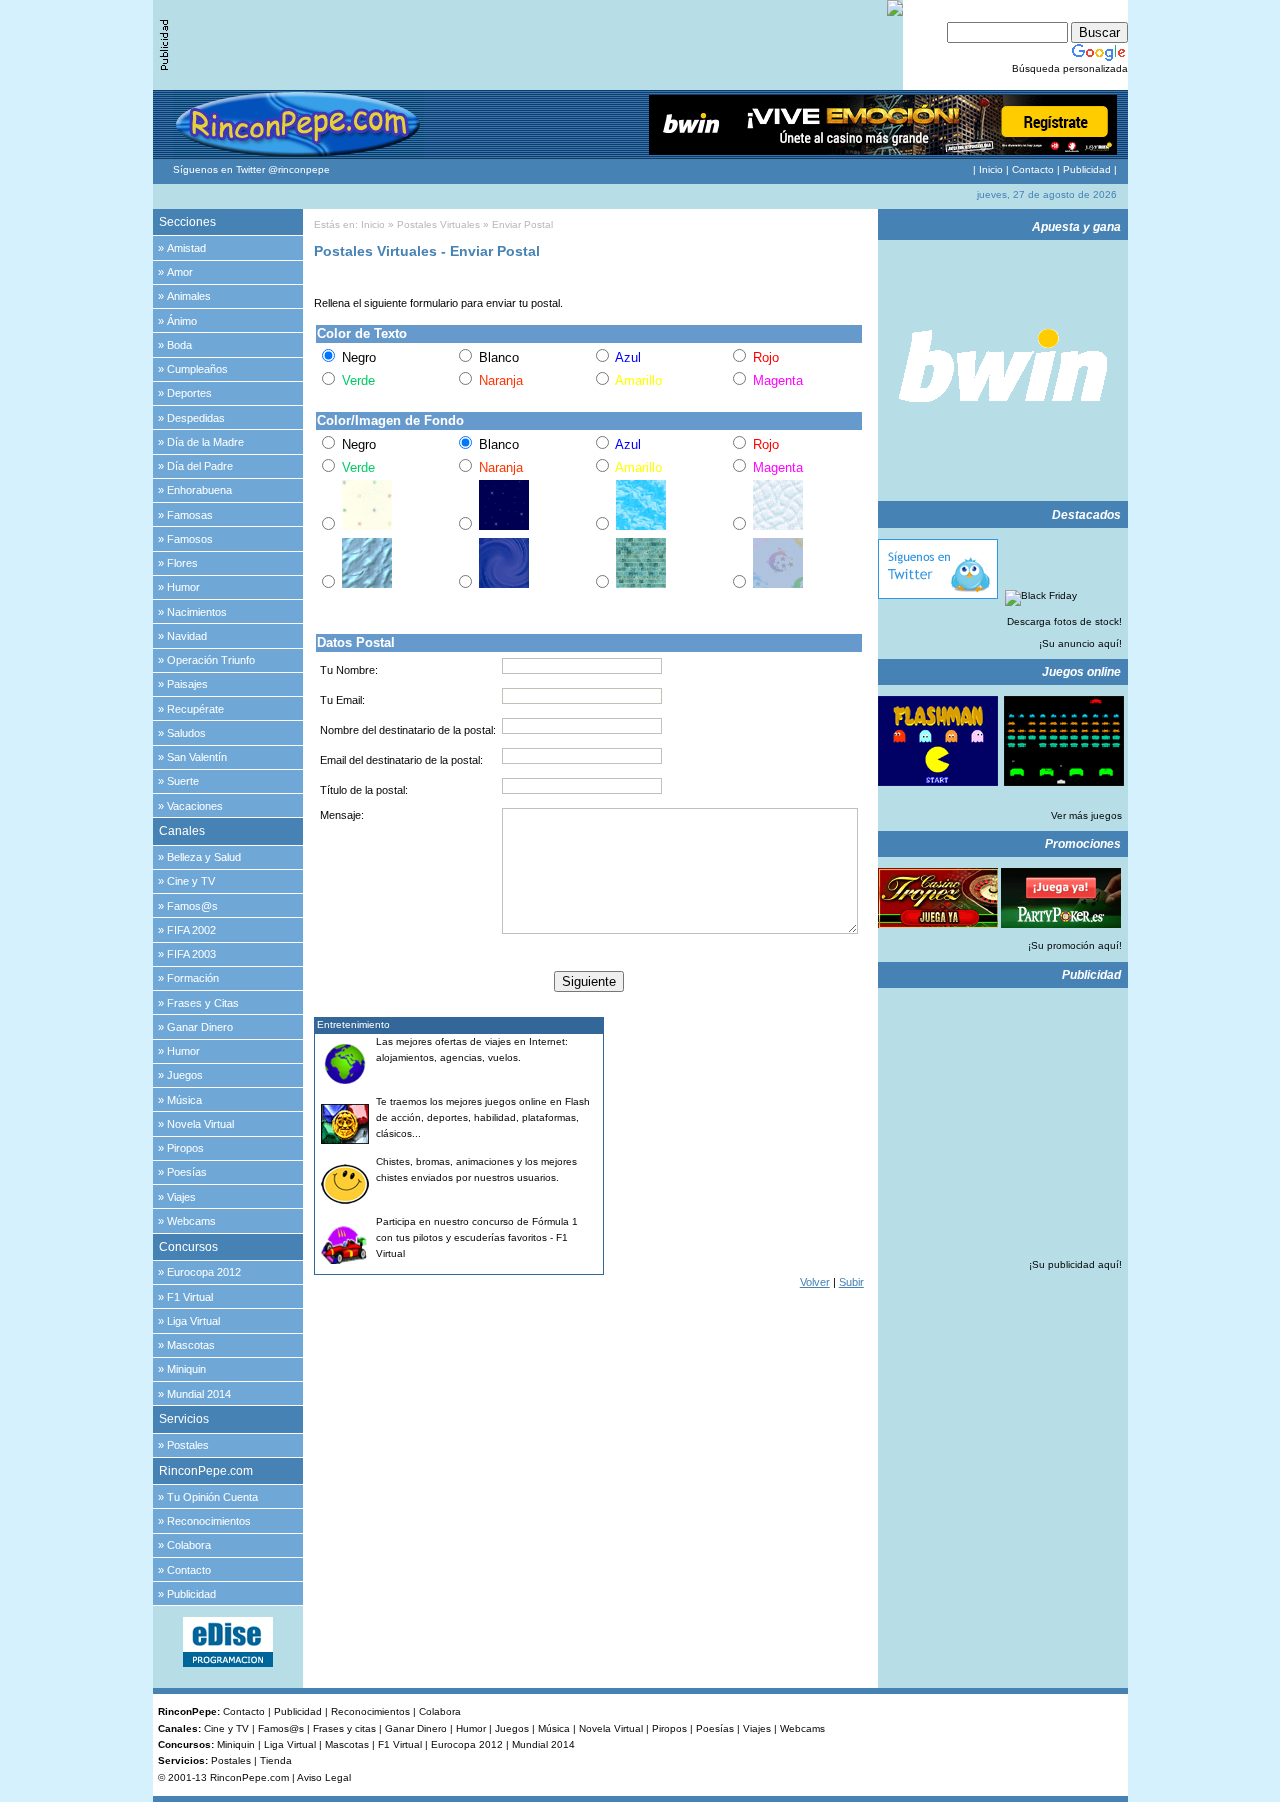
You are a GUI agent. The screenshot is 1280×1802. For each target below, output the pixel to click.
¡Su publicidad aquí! (1075, 1264)
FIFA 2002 (191, 930)
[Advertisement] (739, 1142)
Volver (815, 1282)
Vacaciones (195, 806)
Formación (193, 978)
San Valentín (197, 757)
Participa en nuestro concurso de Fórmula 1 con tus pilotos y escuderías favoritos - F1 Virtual (477, 1237)
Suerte (183, 781)
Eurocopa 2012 (204, 1272)
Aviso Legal (324, 1777)
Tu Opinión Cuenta (212, 1497)
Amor (180, 272)
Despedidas (196, 418)
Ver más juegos (1086, 815)
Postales (188, 1445)
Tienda (276, 1760)
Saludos (186, 733)
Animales (189, 296)
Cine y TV (191, 881)
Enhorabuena (199, 490)
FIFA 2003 (191, 954)
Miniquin (186, 1369)
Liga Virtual (193, 1321)
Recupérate (195, 709)
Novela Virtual (200, 1124)
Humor (183, 587)
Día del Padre (200, 466)
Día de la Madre (205, 442)
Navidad (187, 636)
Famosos (190, 539)
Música (184, 1100)
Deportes (189, 393)
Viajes (181, 1197)
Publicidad (1087, 169)
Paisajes (187, 684)
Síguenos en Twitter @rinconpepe (251, 169)
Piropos (185, 1148)
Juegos (185, 1075)
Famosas (190, 515)
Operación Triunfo (211, 660)
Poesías (187, 1172)
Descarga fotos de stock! (1064, 621)
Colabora (189, 1545)
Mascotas (191, 1345)
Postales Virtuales (438, 224)
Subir (851, 1282)
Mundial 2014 (199, 1394)
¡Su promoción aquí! (1075, 945)
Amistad (186, 248)
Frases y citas (344, 1728)
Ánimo (182, 321)
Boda (179, 345)
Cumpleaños (197, 369)
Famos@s (192, 906)
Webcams (191, 1221)
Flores (182, 563)
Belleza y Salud (204, 857)
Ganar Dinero (200, 1027)
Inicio (991, 169)
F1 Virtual (190, 1297)
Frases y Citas (203, 1003)
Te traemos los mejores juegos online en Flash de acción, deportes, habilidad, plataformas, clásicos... (483, 1117)
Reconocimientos (209, 1521)
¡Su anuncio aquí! (1080, 643)
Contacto (1033, 169)
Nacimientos (197, 612)
